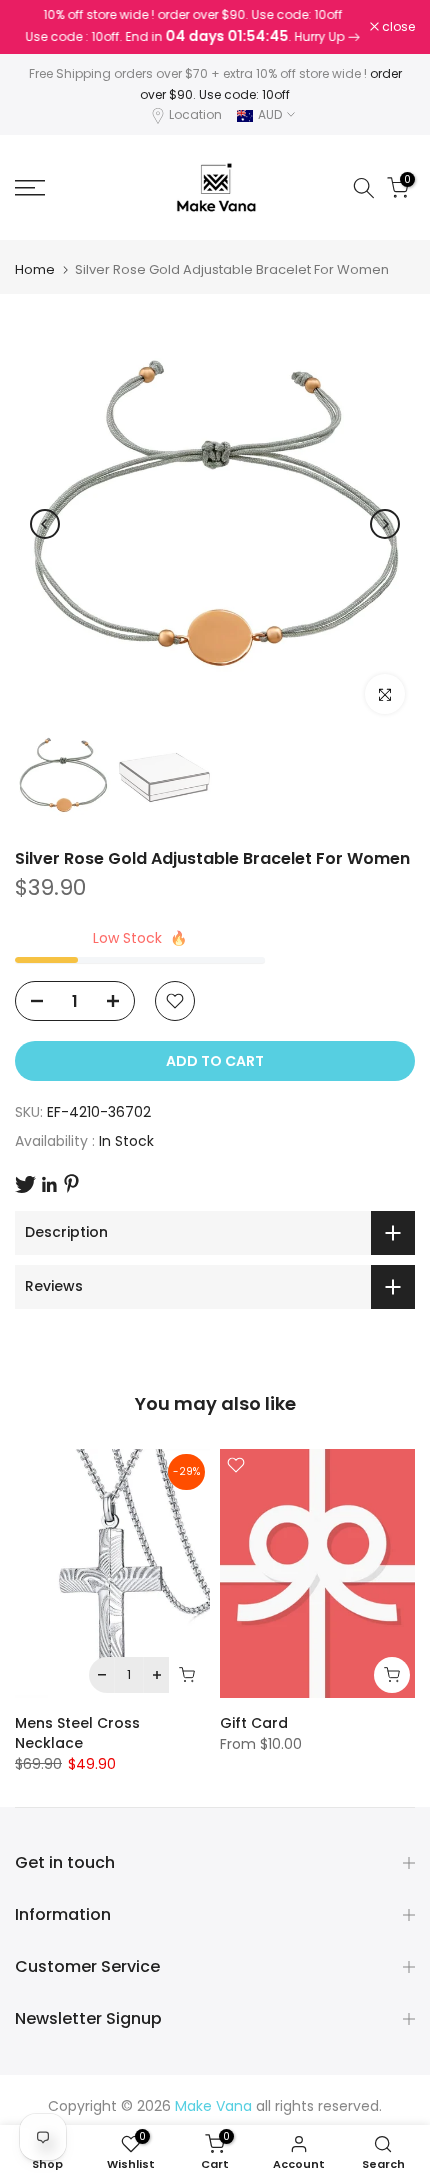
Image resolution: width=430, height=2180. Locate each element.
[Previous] (45, 524)
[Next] (385, 524)
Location (195, 114)
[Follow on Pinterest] (71, 1183)
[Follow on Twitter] (25, 1184)
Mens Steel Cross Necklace (77, 1733)
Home (35, 269)
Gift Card (254, 1723)
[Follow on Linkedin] (49, 1185)
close (397, 27)
